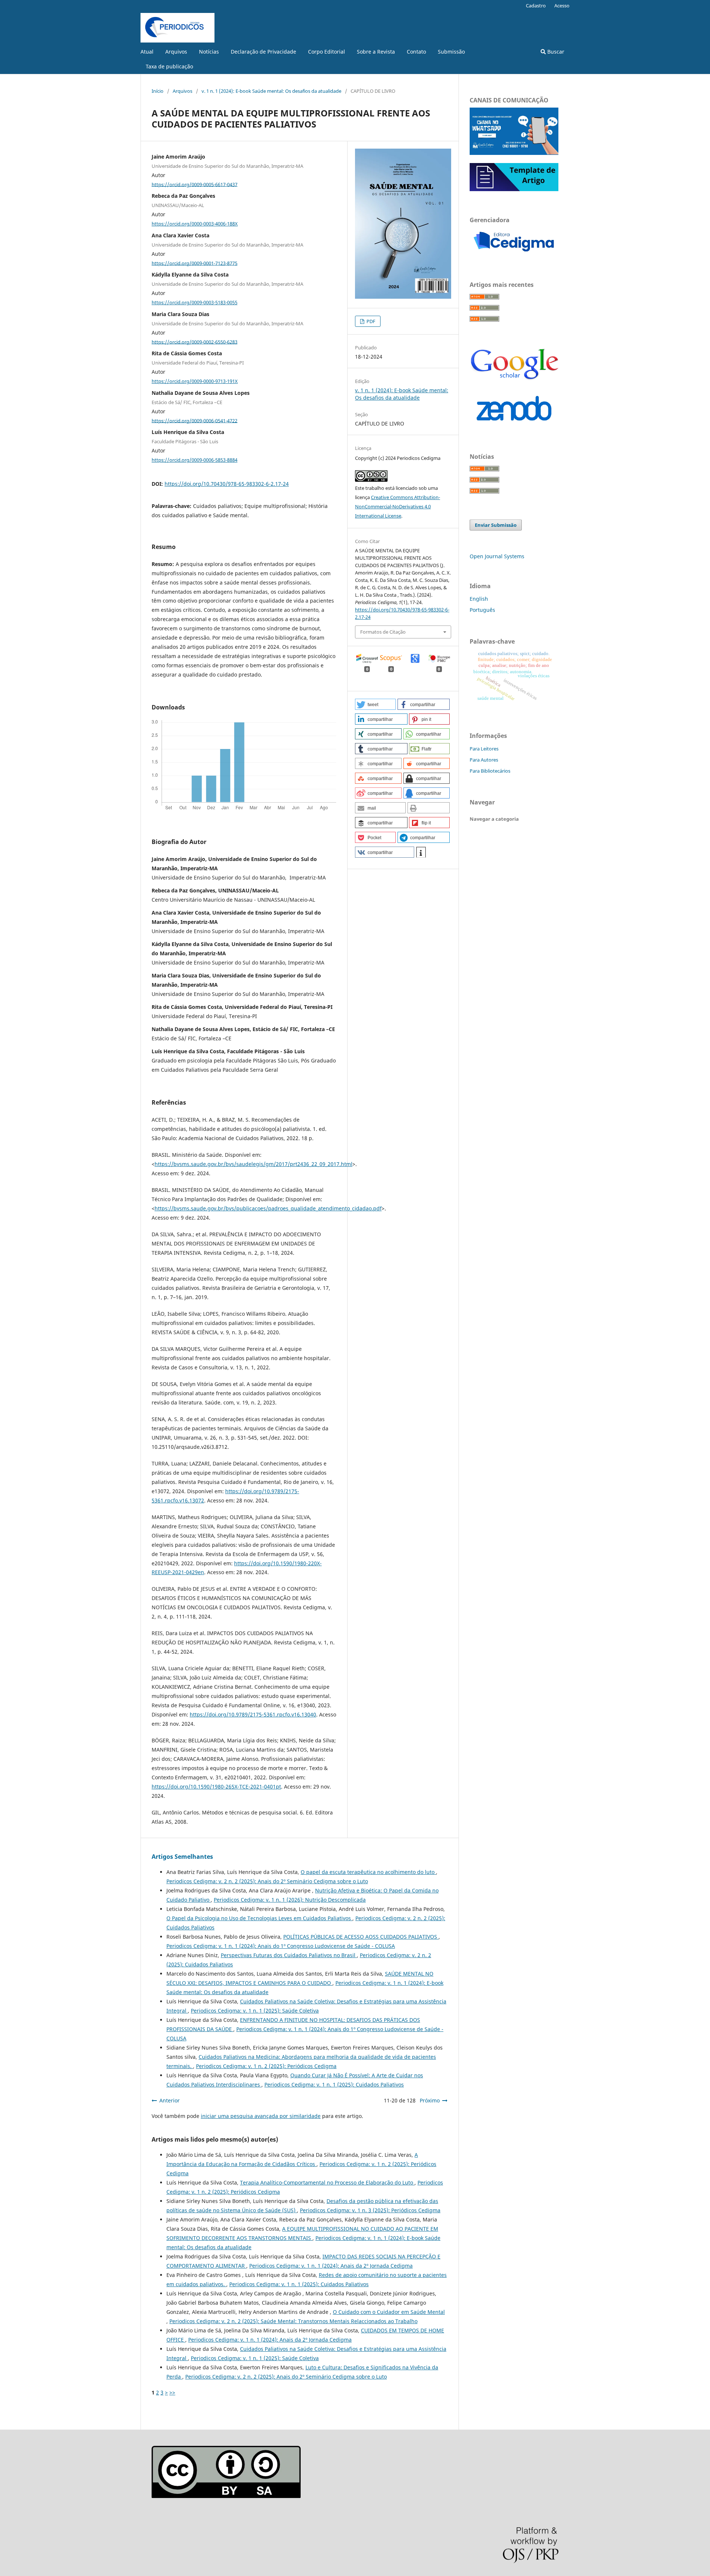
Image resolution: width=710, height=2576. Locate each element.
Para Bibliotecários (490, 771)
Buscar (555, 52)
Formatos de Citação (383, 632)
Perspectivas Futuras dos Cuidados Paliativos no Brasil (289, 1955)
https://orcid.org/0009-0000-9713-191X (195, 381)
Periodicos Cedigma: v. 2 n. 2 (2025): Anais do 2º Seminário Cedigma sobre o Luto (267, 1881)
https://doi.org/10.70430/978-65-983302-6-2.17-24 (227, 484)
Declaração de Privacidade (263, 52)
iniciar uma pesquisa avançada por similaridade (261, 2116)
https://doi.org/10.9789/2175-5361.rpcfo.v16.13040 (253, 1714)
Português (482, 610)
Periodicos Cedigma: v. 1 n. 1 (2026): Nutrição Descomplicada (290, 1900)
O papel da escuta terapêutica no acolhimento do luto (368, 1872)
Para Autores (484, 760)
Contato (416, 52)
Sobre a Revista (376, 52)
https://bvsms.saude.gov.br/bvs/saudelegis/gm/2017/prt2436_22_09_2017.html (253, 1164)
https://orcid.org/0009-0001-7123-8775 (195, 263)
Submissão (451, 52)
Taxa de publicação (169, 66)
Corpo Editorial (327, 52)
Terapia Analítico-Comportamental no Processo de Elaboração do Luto (327, 2182)
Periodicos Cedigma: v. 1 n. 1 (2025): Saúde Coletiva (255, 2011)
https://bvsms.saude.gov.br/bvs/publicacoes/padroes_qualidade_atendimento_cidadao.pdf (268, 1208)
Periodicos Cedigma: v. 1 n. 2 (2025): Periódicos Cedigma (266, 2066)
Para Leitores (484, 749)
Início (158, 91)
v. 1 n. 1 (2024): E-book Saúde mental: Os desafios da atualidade (271, 91)
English (479, 599)
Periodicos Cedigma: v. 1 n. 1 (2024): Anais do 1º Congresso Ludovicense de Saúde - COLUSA (281, 1946)
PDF (370, 321)
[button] (375, 704)
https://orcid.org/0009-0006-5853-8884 (195, 460)
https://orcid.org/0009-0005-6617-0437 (195, 184)
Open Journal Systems (497, 556)
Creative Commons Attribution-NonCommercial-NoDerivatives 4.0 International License (398, 506)
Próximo (430, 2100)
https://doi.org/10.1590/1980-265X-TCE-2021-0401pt (216, 1787)
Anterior (170, 2100)
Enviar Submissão (496, 525)
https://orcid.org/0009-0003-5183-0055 (195, 302)
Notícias (209, 52)
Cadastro (536, 6)
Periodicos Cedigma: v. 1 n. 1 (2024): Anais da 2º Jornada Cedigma (331, 2266)
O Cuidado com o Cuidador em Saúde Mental (389, 2312)
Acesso (562, 6)
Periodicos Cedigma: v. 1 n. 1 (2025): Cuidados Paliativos (334, 2084)
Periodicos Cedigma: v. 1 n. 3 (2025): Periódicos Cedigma (370, 2210)
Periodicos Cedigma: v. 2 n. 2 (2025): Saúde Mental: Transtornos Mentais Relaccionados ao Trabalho (293, 2321)
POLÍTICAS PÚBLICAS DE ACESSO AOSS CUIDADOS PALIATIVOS (361, 1937)
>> (172, 2392)
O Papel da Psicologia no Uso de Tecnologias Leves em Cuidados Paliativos (259, 1918)
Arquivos (176, 52)
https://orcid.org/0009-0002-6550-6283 (195, 342)
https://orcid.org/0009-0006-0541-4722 (195, 420)
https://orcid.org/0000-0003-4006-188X (195, 224)
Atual (147, 52)
